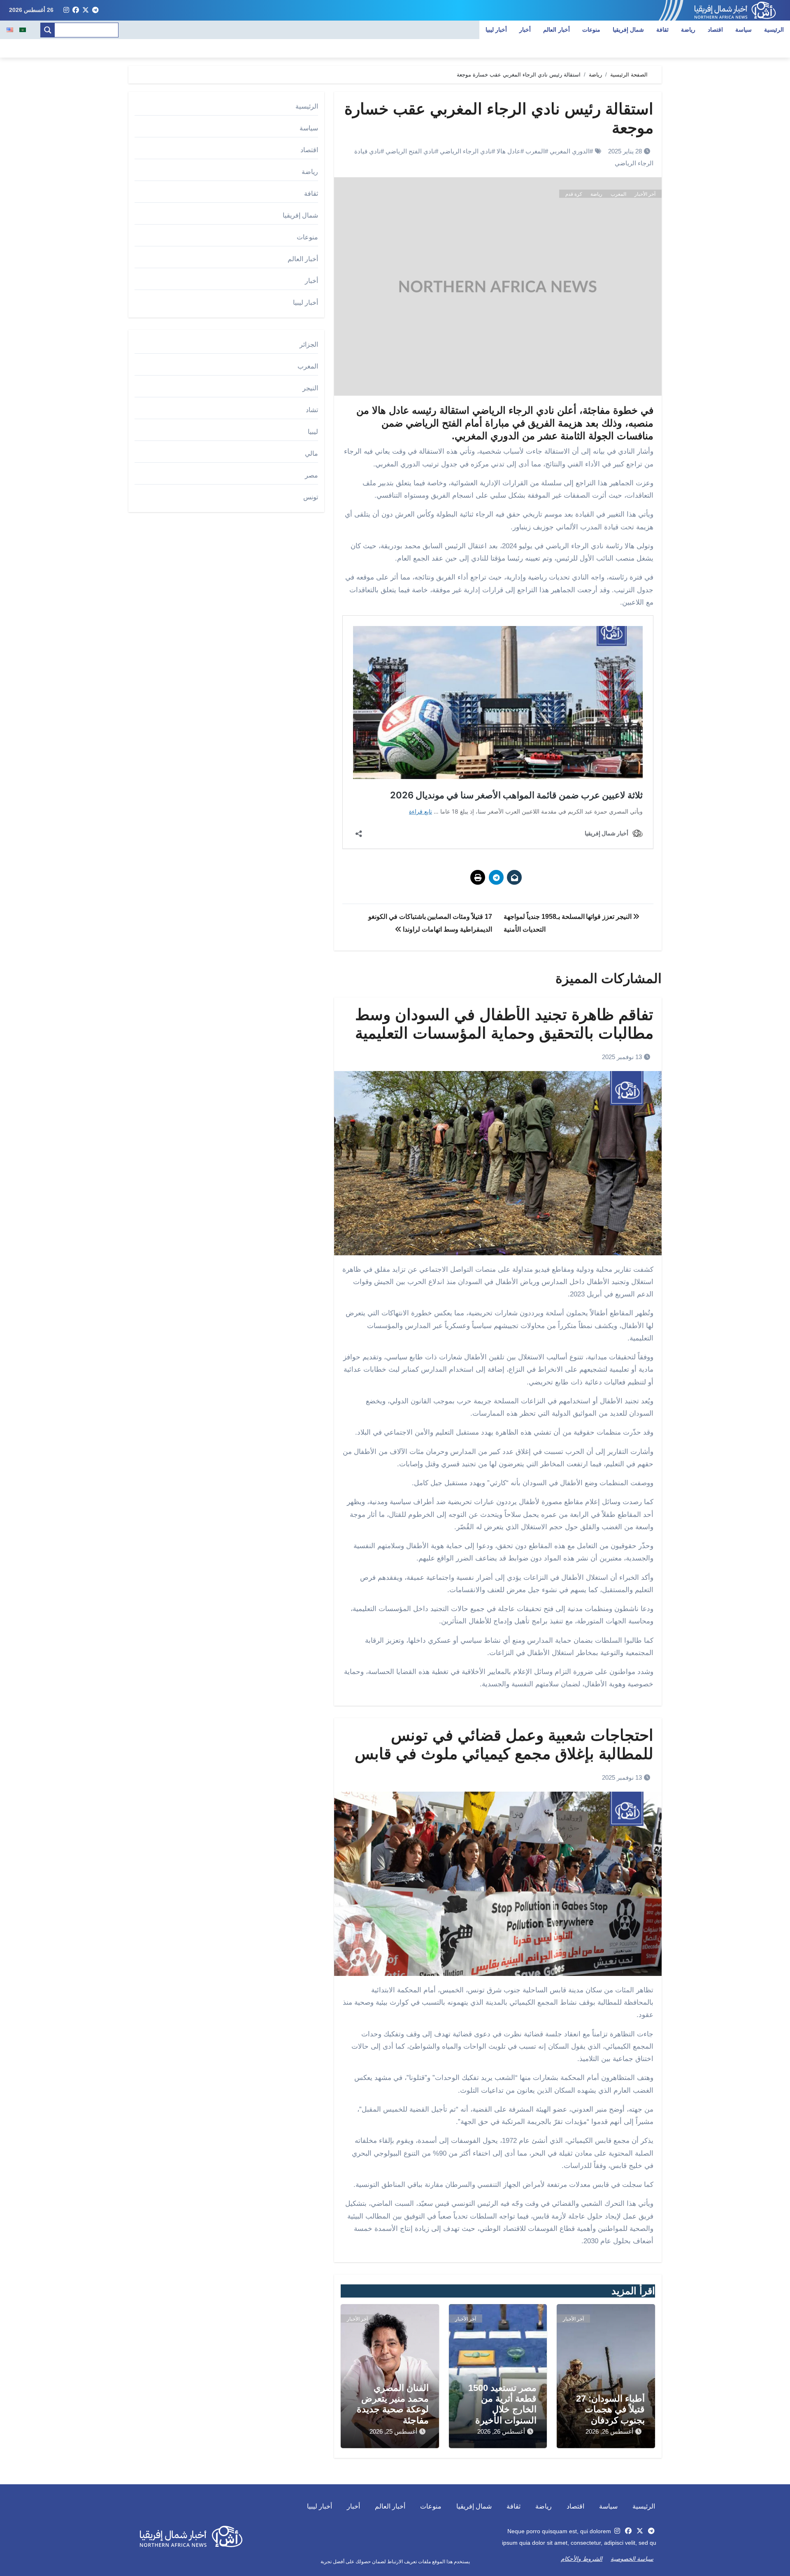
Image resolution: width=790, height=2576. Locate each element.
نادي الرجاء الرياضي (466, 151)
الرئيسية (774, 30)
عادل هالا (509, 151)
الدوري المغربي (570, 151)
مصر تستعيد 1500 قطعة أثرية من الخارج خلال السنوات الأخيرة (502, 2404)
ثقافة (662, 30)
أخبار (525, 30)
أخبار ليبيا (496, 30)
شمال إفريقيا (629, 30)
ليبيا (313, 432)
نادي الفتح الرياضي (410, 151)
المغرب (535, 151)
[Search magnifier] (48, 30)
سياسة (744, 30)
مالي (311, 453)
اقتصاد (715, 30)
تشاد (312, 410)
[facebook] (76, 10)
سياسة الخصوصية (632, 2559)
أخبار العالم (556, 30)
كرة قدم (574, 194)
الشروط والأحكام (582, 2559)
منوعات (591, 30)
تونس (311, 497)
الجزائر (309, 344)
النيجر (310, 388)
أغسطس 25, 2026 (393, 2431)
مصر (311, 475)
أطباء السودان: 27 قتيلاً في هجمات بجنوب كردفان (610, 2409)
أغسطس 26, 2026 (609, 2431)
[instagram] (66, 10)
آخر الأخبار (645, 194)
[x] (86, 10)
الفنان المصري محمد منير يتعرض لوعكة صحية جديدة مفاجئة (393, 2404)
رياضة (688, 30)
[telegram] (95, 10)
